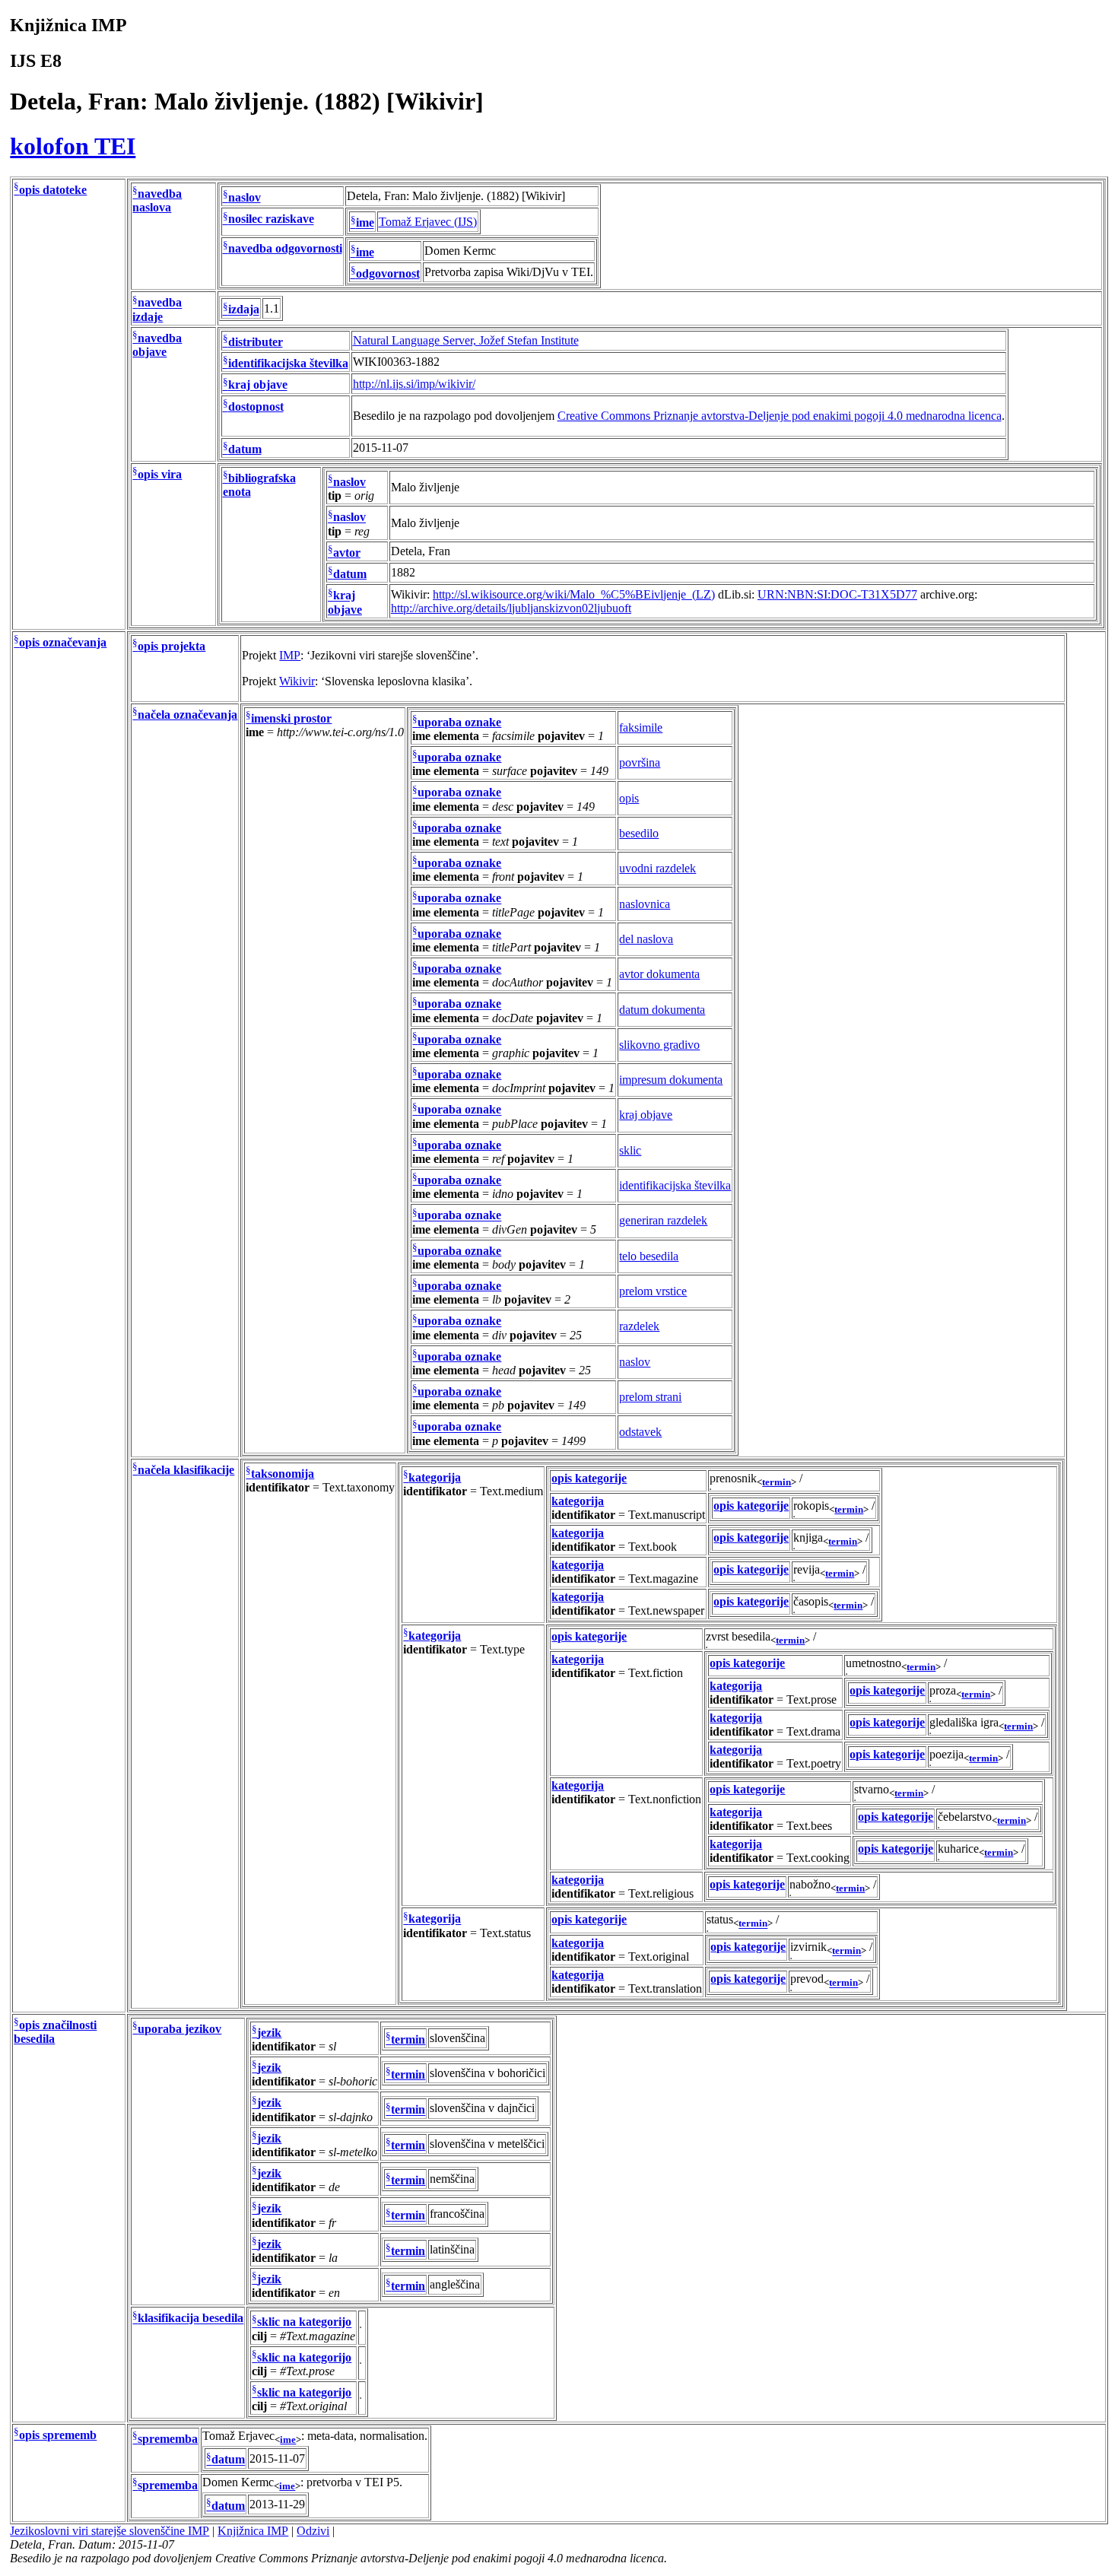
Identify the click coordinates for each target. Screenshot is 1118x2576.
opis (629, 798)
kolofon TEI (73, 146)
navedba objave (157, 345)
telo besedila (649, 1256)
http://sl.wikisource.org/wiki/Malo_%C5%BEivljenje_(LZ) (574, 594)
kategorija (435, 1477)
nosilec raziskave (271, 219)
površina (640, 762)
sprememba (168, 2439)
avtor (347, 553)
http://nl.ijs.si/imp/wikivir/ (414, 384)
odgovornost (388, 273)
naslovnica (645, 904)
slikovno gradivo (659, 1045)
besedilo (639, 833)
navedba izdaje (157, 310)
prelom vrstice (653, 1291)
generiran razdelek (663, 1220)
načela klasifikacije (186, 1470)
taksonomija (283, 1474)
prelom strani (650, 1397)
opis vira (160, 474)
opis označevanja (63, 642)
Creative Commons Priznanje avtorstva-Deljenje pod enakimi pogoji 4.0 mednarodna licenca (780, 416)
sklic (630, 1150)
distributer (256, 342)
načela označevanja (187, 715)
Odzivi (313, 2531)
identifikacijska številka (288, 363)
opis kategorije (589, 1478)
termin (777, 1482)
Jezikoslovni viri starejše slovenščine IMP (110, 2531)
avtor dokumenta (659, 974)
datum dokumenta (662, 1010)
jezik (269, 2033)
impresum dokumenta (671, 1080)
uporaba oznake (459, 722)
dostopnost (256, 407)
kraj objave (258, 385)
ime (365, 223)
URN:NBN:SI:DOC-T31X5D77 (837, 594)
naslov (245, 197)
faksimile (641, 727)
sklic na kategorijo (304, 2322)
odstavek (640, 1432)
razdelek (639, 1326)
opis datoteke (53, 190)
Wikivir (297, 681)
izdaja (244, 310)
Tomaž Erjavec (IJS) (428, 222)
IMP (290, 655)
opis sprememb (58, 2435)
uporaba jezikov (179, 2029)
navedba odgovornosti (285, 248)
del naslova (646, 939)
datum (245, 449)
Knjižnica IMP (253, 2531)
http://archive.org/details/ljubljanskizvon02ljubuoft (511, 608)
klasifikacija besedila (191, 2319)
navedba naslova (157, 200)
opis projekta (172, 646)
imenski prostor (291, 718)
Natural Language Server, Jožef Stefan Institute (466, 340)
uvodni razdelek (657, 868)
